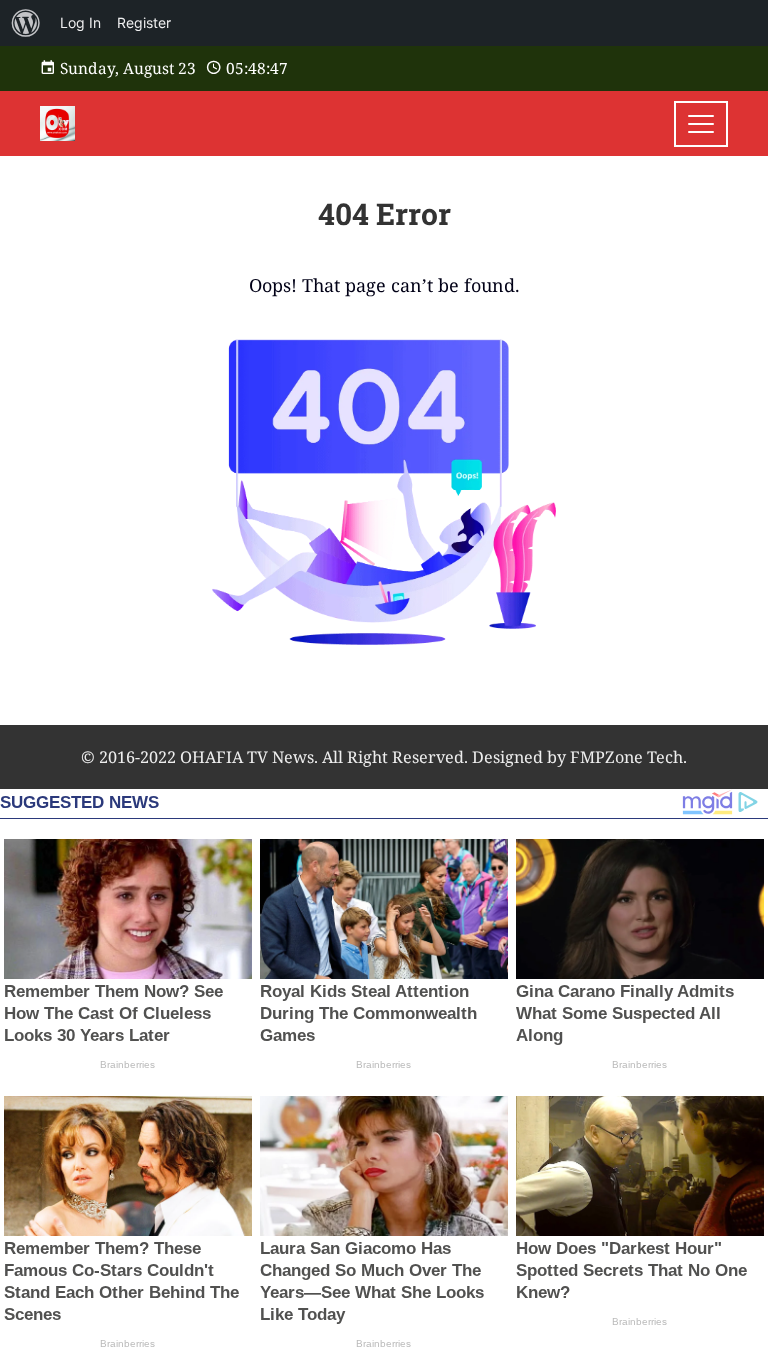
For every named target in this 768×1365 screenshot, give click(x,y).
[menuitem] (26, 23)
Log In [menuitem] (80, 22)
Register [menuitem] (144, 22)
